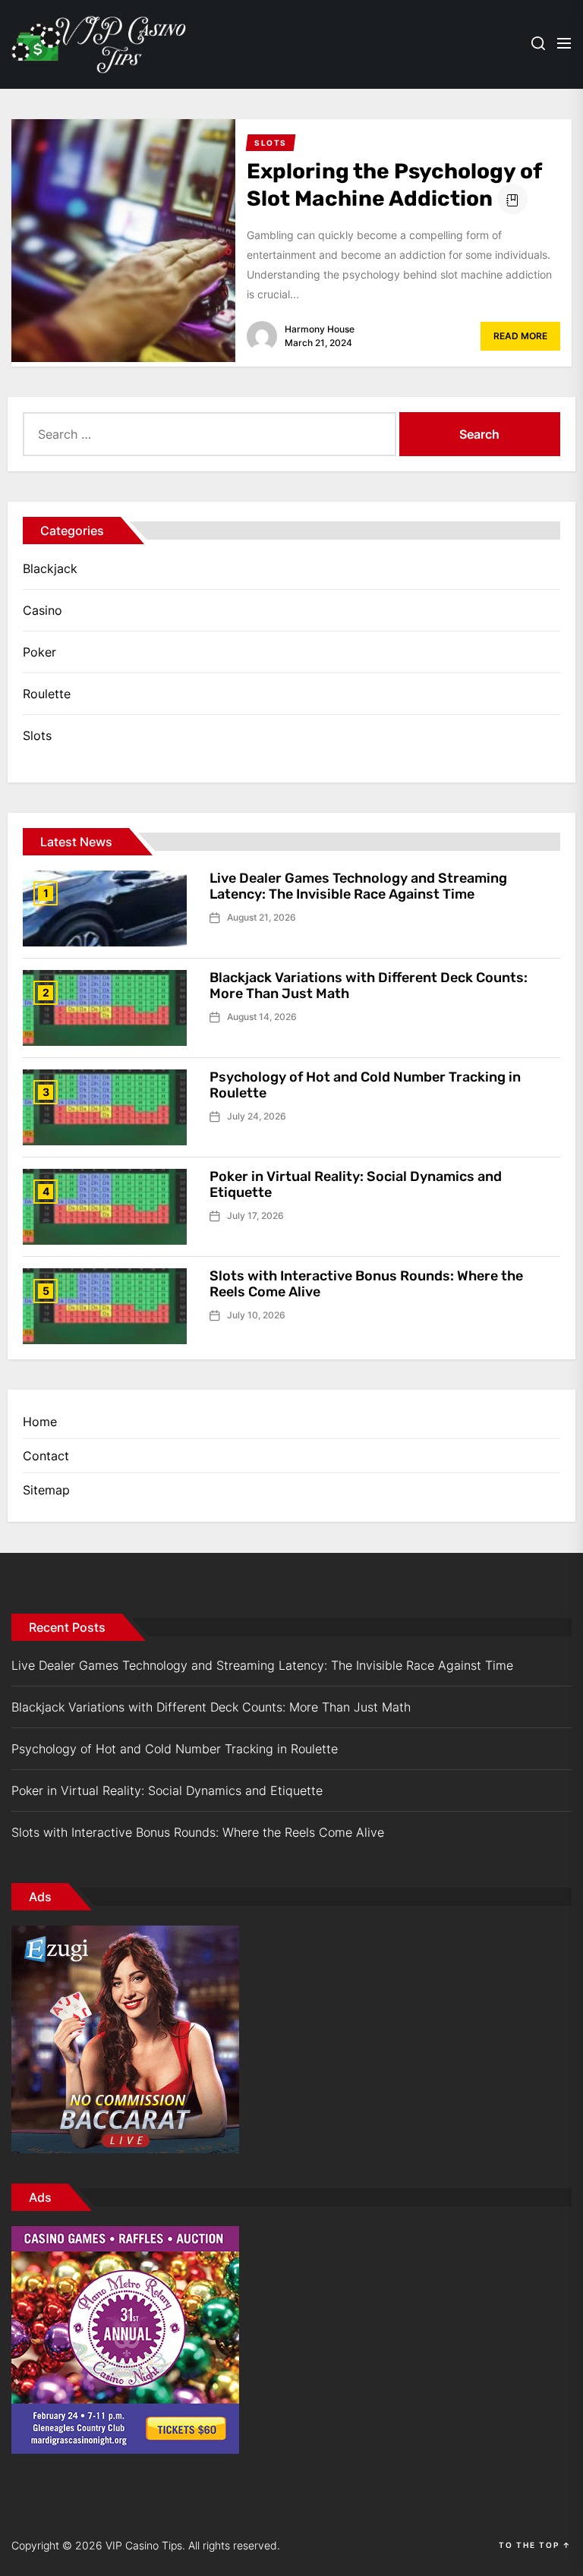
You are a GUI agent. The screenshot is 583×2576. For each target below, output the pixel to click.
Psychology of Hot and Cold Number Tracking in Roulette (365, 1085)
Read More (520, 336)
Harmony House (320, 329)
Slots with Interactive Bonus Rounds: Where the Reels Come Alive (366, 1284)
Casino (43, 610)
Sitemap (46, 1490)
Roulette (47, 694)
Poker (39, 652)
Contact (46, 1456)
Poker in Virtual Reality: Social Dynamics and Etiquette (356, 1185)
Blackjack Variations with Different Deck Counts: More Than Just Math (369, 986)
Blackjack (50, 568)
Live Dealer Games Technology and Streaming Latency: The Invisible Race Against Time (358, 886)
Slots (37, 735)
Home (40, 1422)
